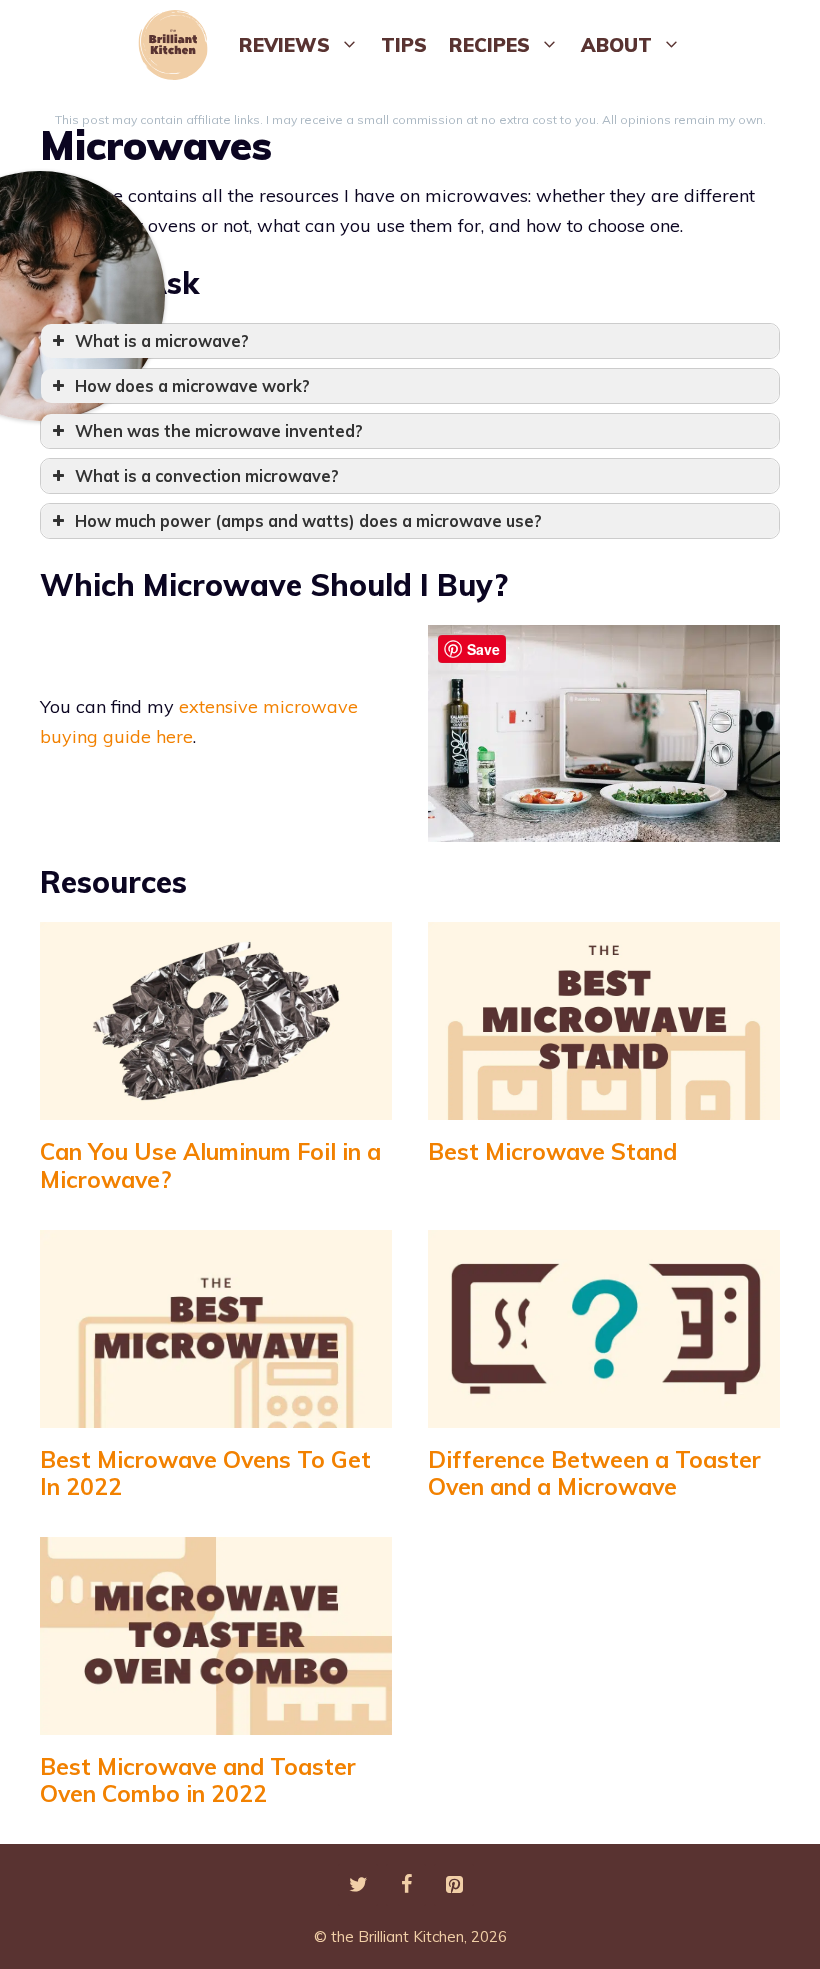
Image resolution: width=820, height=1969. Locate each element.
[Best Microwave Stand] (604, 1104)
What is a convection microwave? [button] (207, 476)
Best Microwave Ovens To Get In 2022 (205, 1473)
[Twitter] (358, 1885)
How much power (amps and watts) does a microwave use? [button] (308, 521)
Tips (404, 45)
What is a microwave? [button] (162, 341)
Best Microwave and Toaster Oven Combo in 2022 (198, 1780)
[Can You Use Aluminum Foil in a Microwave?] (216, 1104)
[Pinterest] (454, 1885)
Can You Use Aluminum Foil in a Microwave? (210, 1165)
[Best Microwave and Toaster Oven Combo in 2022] (216, 1718)
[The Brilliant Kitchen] (178, 45)
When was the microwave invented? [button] (219, 431)
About (616, 45)
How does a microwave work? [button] (192, 386)
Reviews (284, 45)
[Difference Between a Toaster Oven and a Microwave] (604, 1411)
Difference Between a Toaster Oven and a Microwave (594, 1473)
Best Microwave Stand (552, 1151)
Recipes (489, 45)
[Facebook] (406, 1885)
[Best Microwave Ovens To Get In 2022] (216, 1411)
